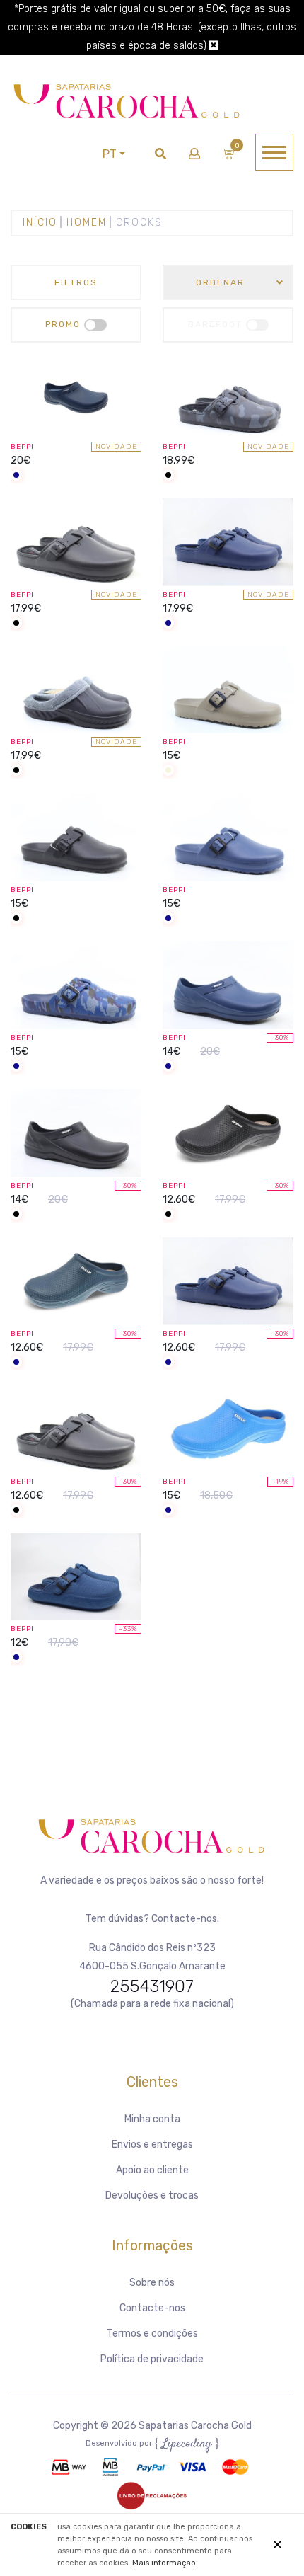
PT (110, 154)
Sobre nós (152, 2283)
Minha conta (152, 2119)
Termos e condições (152, 2334)
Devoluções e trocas (152, 2196)
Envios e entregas (152, 2145)
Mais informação (164, 2563)
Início (40, 223)
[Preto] (168, 476)
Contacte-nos (152, 2308)
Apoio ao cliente (152, 2170)
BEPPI (22, 447)
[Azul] (16, 476)
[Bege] (168, 771)
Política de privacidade (152, 2359)
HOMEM (87, 223)
